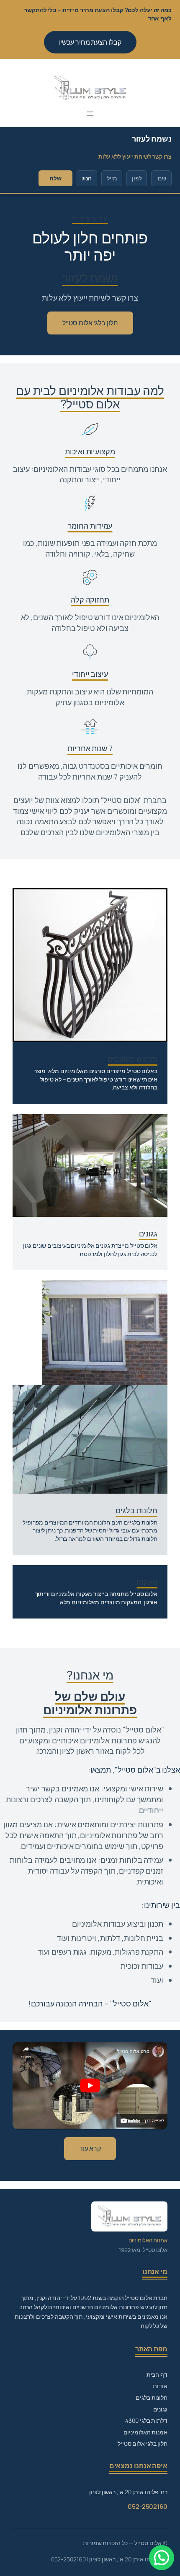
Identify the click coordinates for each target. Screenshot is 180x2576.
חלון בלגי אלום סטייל (90, 323)
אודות (160, 2386)
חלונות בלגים (152, 2397)
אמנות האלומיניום (145, 2432)
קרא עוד (90, 2148)
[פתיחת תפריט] (90, 114)
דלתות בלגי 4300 (146, 2420)
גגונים (160, 2409)
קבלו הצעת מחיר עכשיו (90, 42)
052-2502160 (148, 2506)
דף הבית (157, 2375)
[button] (162, 2558)
